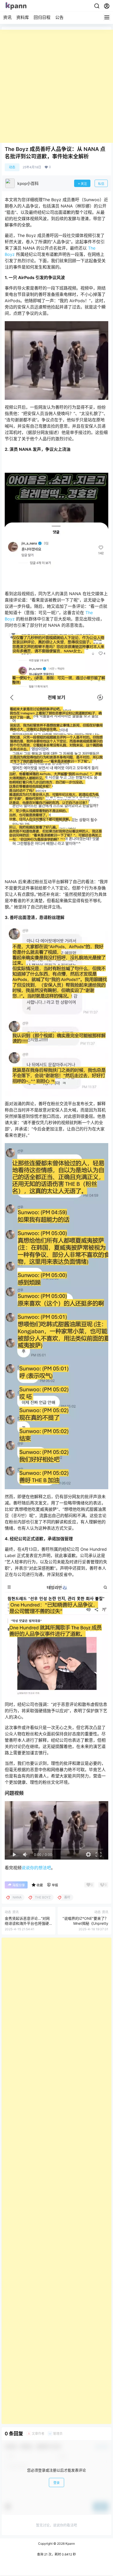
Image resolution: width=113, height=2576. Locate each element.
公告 (59, 17)
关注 (84, 184)
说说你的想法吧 (36, 1868)
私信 (101, 184)
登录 (56, 2483)
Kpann (70, 2544)
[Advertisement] (56, 86)
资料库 (23, 17)
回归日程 (42, 17)
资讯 (7, 17)
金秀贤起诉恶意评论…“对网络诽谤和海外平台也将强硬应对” (27, 1923)
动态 (12, 167)
